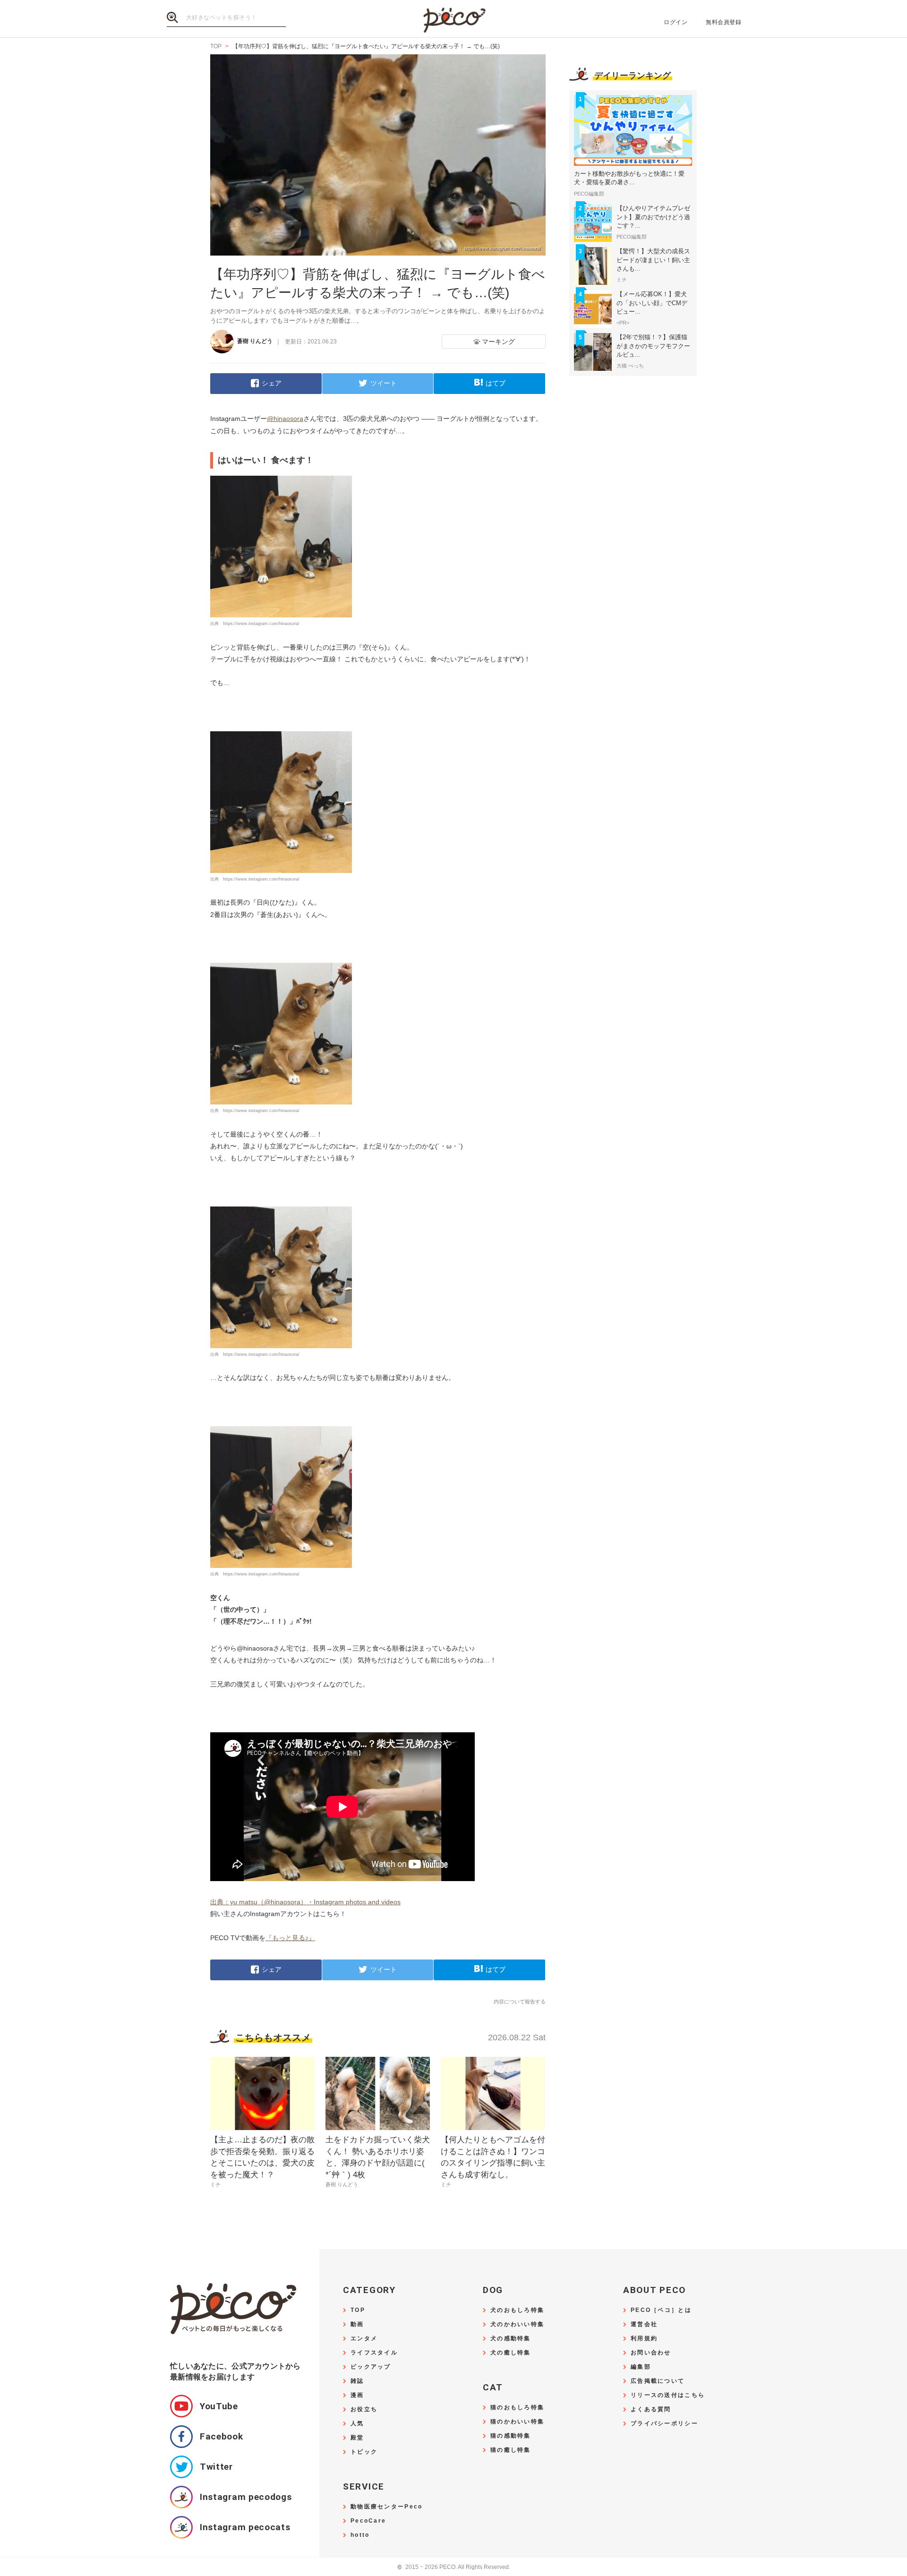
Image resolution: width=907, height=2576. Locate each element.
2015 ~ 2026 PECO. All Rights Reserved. (454, 2567)
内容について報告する (520, 2002)
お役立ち (364, 2409)
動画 (357, 2324)
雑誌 (357, 2381)
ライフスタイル (374, 2353)
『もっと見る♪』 (290, 1938)
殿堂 (357, 2438)
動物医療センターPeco (386, 2507)
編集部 (641, 2367)
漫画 (357, 2395)
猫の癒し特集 (511, 2450)
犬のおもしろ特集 (517, 2310)
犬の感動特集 (511, 2339)
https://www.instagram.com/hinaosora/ (261, 624)
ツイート (384, 383)
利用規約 (644, 2339)
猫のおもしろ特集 (517, 2408)
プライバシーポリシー (664, 2424)
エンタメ (364, 2339)
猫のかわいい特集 (517, 2422)
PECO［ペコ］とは (661, 2310)
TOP (358, 2310)
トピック (364, 2452)
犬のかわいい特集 (517, 2324)
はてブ (496, 383)
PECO (453, 19)
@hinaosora (285, 419)
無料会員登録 (723, 22)
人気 (357, 2424)
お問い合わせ (651, 2353)
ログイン (676, 22)
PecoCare (368, 2521)
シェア (272, 383)
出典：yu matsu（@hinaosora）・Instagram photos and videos (305, 1902)
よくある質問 (651, 2409)
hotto (360, 2535)
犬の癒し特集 (511, 2353)
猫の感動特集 (511, 2436)
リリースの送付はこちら (668, 2395)
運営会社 (644, 2324)
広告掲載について (658, 2381)
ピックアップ (371, 2367)
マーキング (498, 342)
